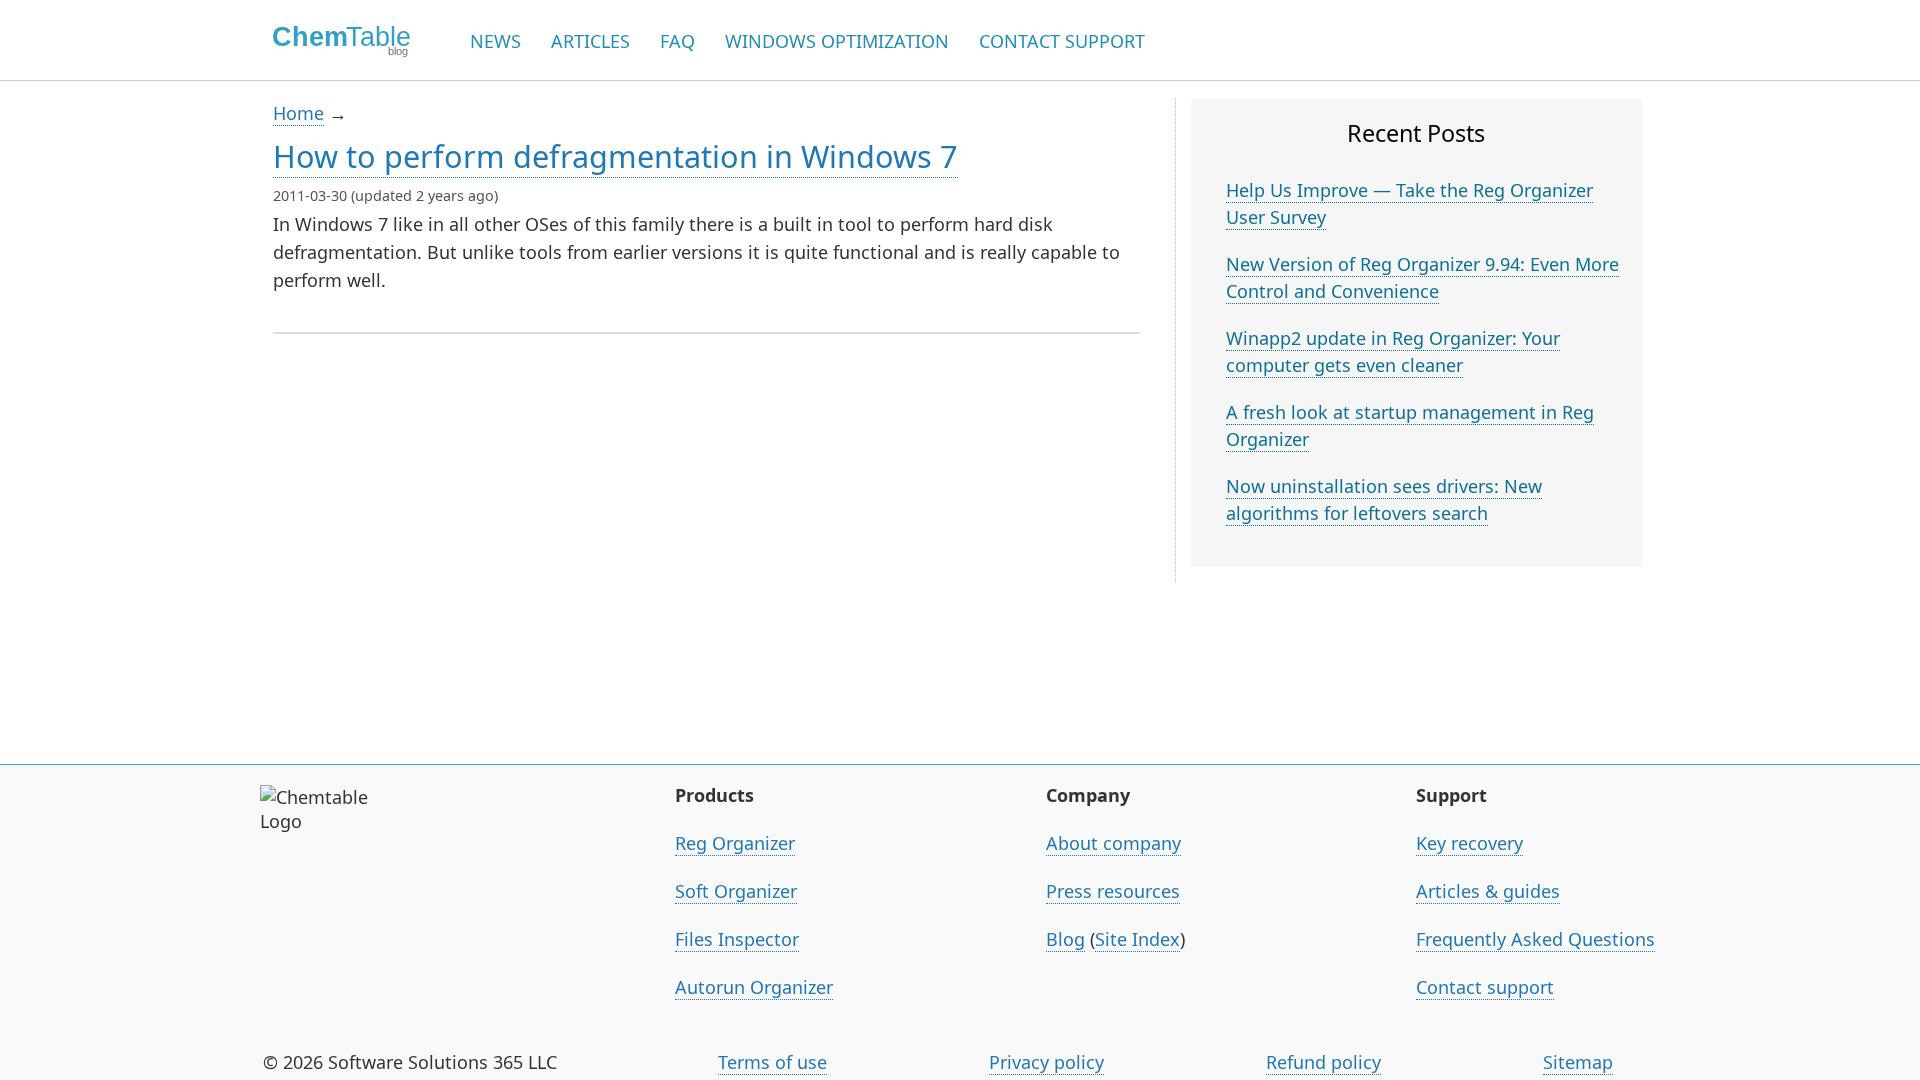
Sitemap (1578, 1062)
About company (1113, 843)
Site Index (1137, 939)
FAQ (677, 41)
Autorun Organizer (754, 987)
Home (298, 113)
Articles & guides (1488, 891)
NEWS (495, 41)
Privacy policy (1046, 1062)
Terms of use (772, 1062)
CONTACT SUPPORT (1062, 41)
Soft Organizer (736, 891)
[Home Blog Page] (335, 40)
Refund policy (1323, 1062)
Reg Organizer (735, 843)
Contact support (1485, 987)
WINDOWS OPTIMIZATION (837, 41)
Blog (1065, 939)
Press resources (1113, 891)
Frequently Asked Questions (1535, 939)
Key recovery (1469, 843)
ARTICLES (590, 41)
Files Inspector (737, 939)
